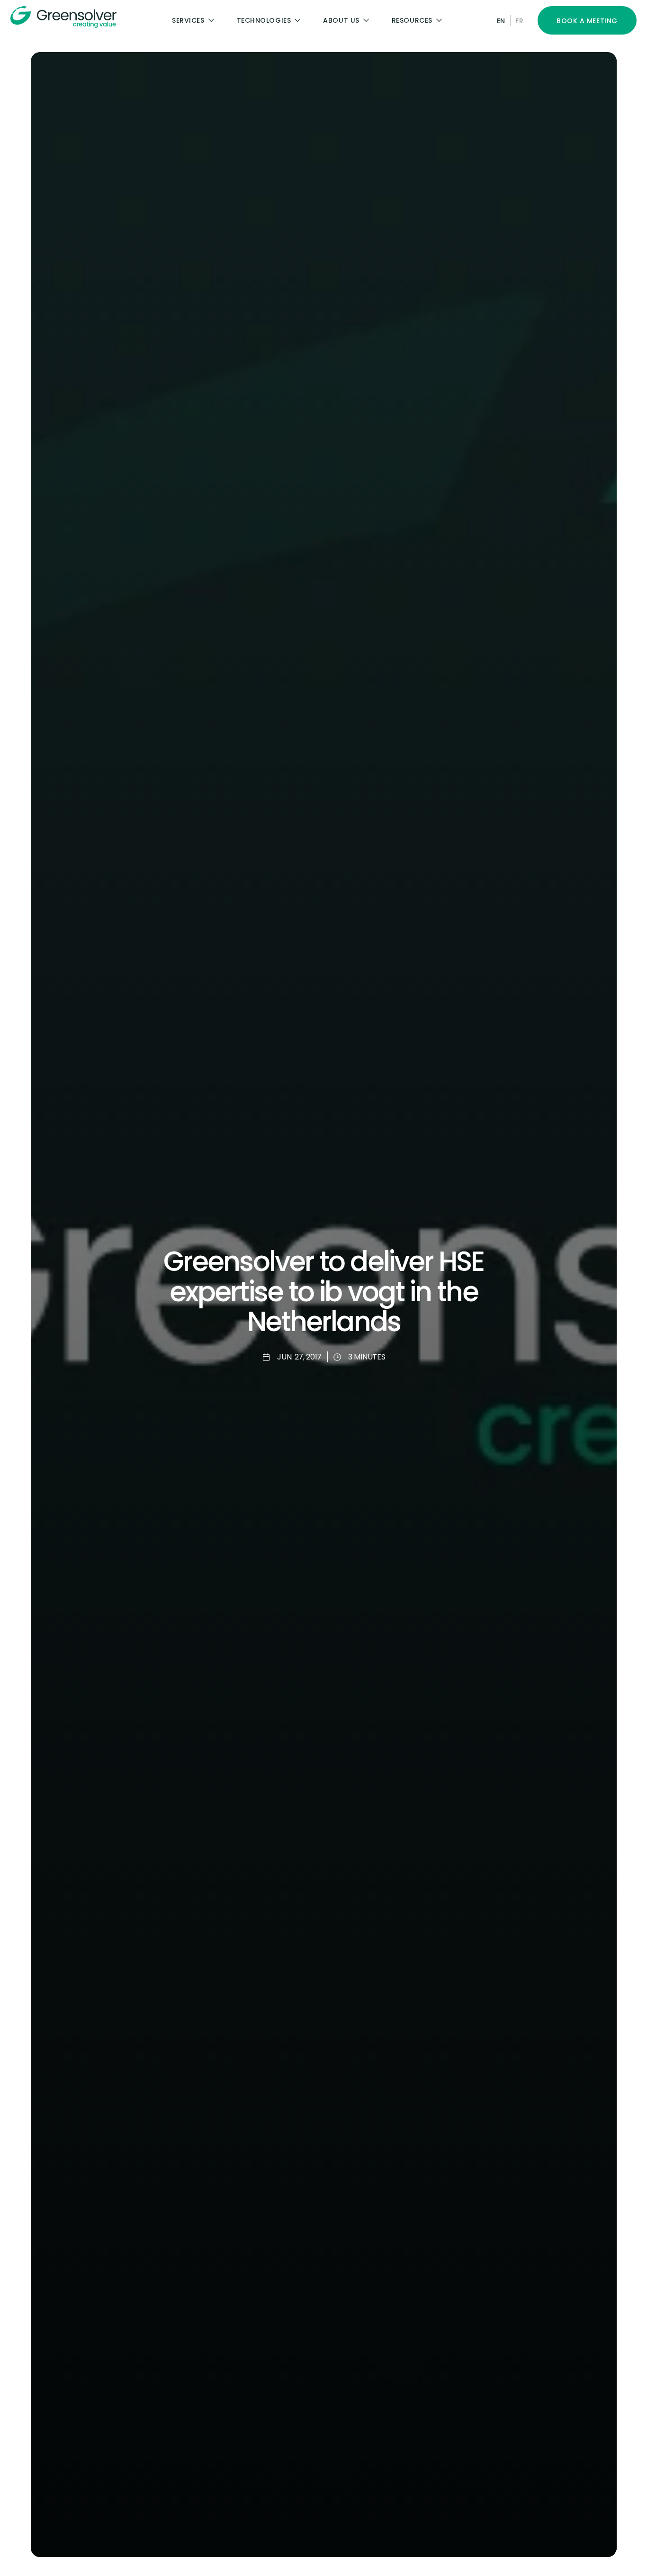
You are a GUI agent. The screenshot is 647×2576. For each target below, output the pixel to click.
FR (519, 21)
